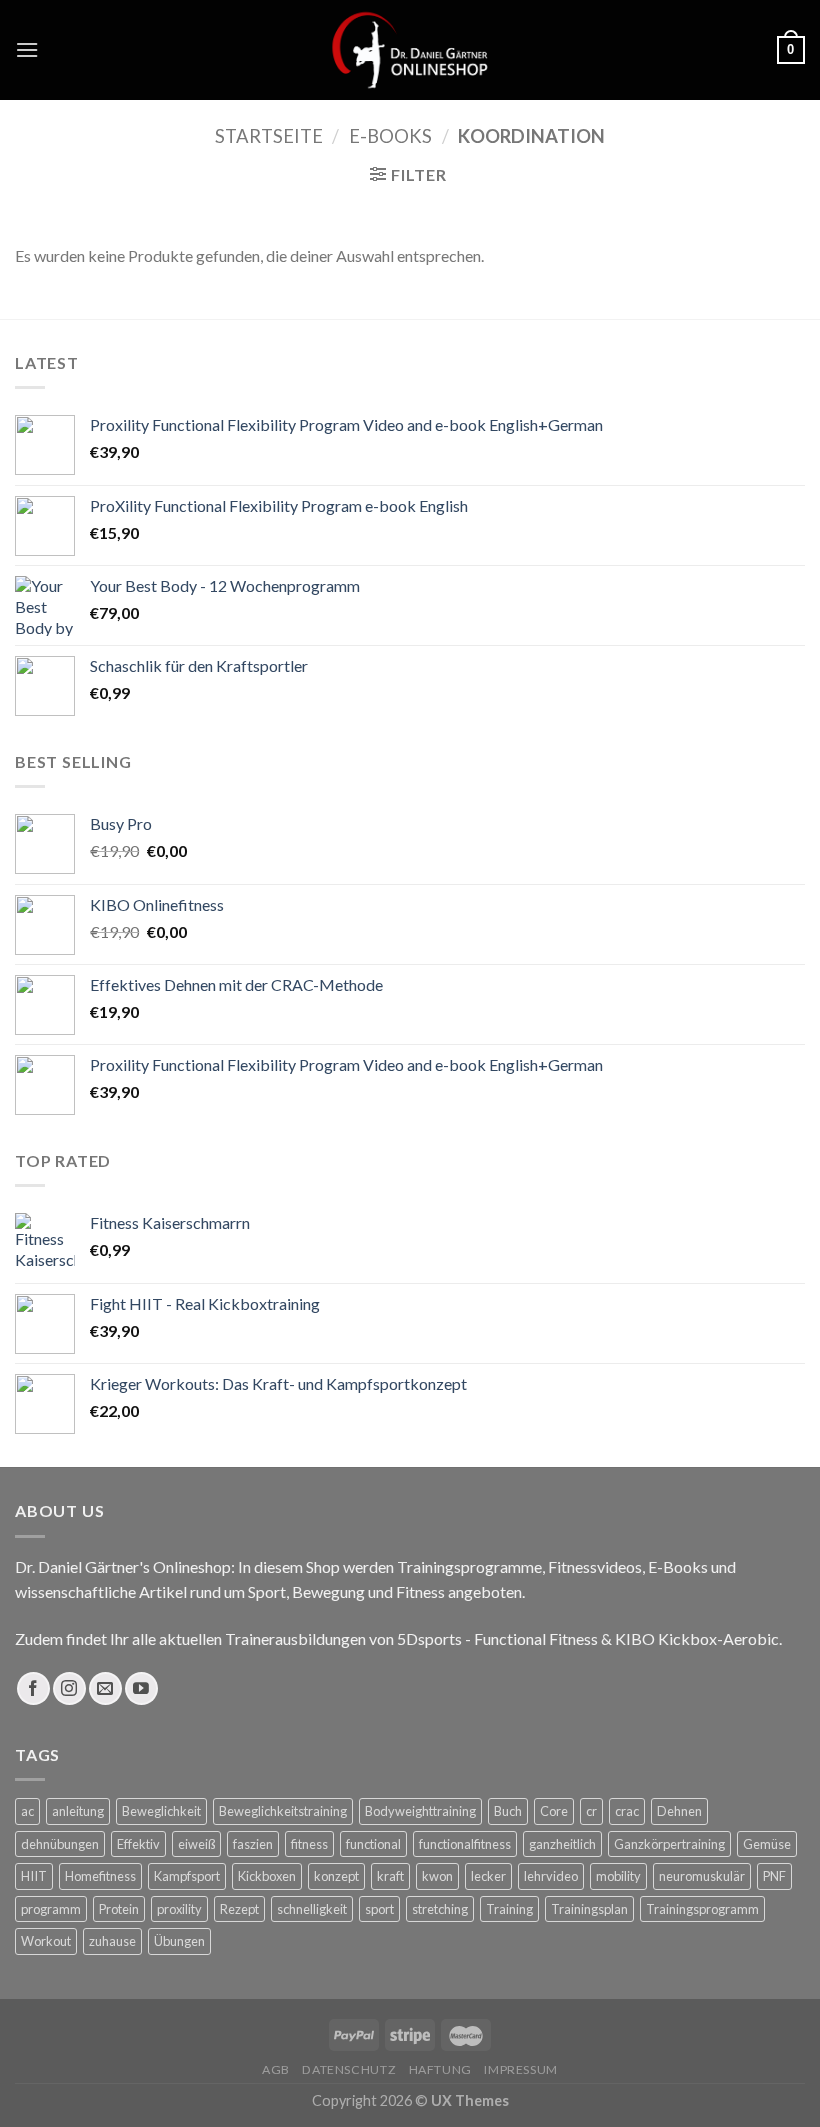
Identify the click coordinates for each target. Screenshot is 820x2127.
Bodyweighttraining (420, 1811)
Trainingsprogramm (702, 1909)
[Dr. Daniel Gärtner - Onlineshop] (410, 49)
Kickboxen (267, 1876)
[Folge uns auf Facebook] (33, 1688)
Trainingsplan (589, 1909)
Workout (46, 1941)
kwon (437, 1876)
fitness (309, 1844)
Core (554, 1811)
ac (27, 1811)
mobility (618, 1876)
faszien (253, 1844)
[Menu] (27, 49)
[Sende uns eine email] (105, 1688)
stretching (440, 1909)
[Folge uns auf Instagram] (69, 1688)
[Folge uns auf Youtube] (141, 1688)
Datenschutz (349, 2069)
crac (627, 1811)
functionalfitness (465, 1844)
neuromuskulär (702, 1876)
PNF (774, 1876)
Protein (119, 1909)
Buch (508, 1811)
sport (379, 1909)
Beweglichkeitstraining (283, 1811)
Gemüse (767, 1844)
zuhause (112, 1941)
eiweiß (196, 1844)
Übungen (179, 1941)
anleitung (78, 1811)
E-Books (390, 136)
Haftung (440, 2069)
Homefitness (100, 1876)
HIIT (34, 1876)
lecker (488, 1876)
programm (51, 1909)
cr (591, 1811)
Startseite (269, 136)
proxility (179, 1909)
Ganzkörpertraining (669, 1844)
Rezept (239, 1909)
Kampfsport (187, 1876)
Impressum (521, 2069)
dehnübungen (60, 1844)
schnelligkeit (312, 1909)
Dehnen (679, 1811)
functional (373, 1844)
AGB (276, 2069)
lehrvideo (551, 1876)
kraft (390, 1876)
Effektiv (138, 1844)
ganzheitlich (562, 1844)
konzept (336, 1876)
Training (509, 1909)
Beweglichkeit (161, 1811)
